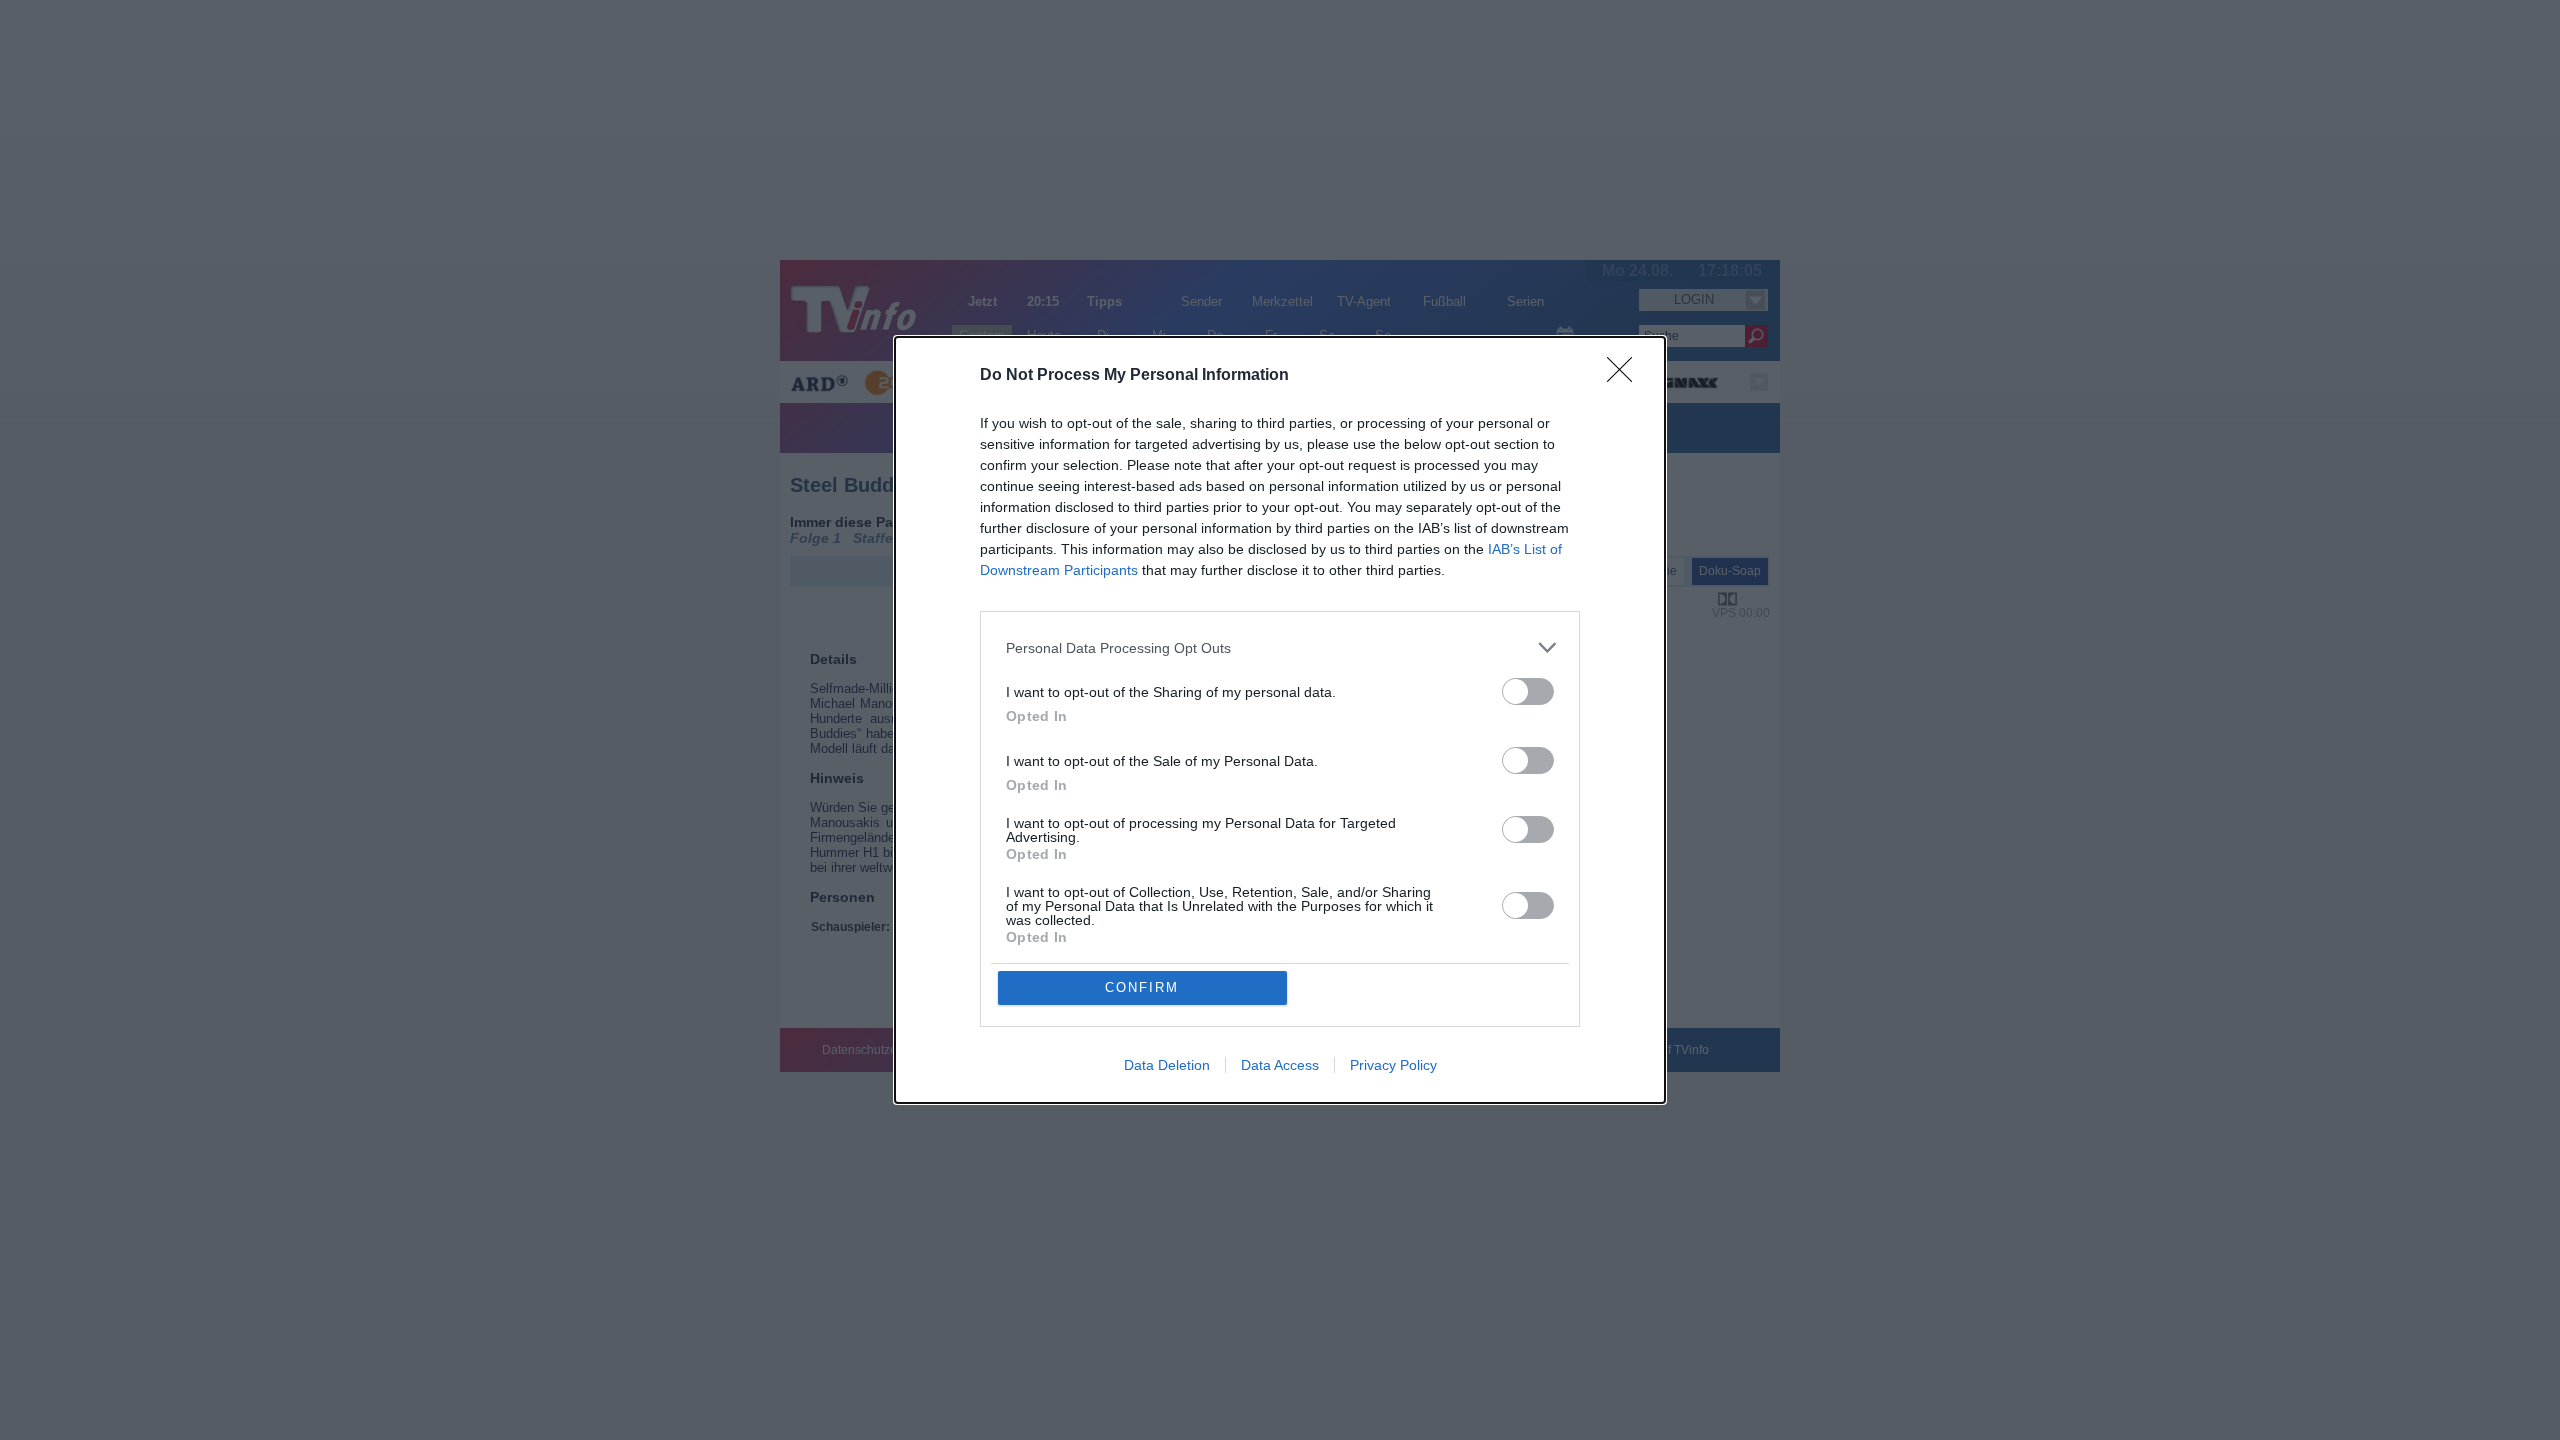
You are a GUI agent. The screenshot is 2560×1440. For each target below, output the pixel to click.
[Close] (1626, 376)
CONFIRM (1142, 987)
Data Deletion (1167, 1065)
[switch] (1528, 691)
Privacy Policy (1393, 1065)
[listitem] (1280, 647)
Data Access (1280, 1065)
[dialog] (1280, 720)
